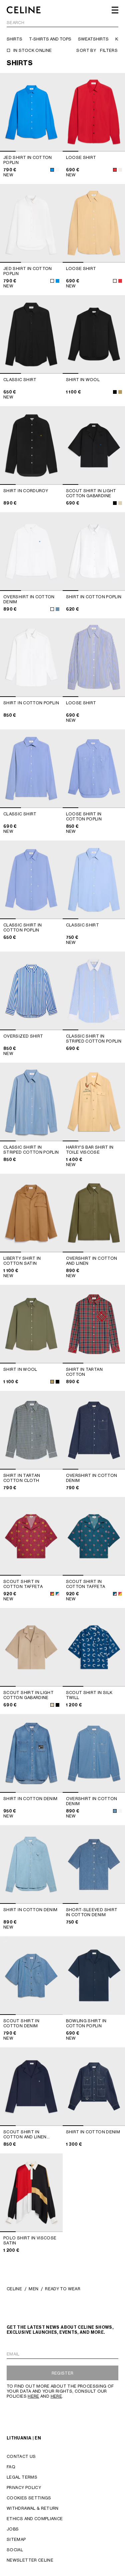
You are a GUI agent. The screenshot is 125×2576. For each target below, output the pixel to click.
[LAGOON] (52, 170)
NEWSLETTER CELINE (30, 2560)
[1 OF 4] (31, 112)
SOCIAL (15, 2550)
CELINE (14, 2289)
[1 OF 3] (31, 223)
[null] (57, 609)
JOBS (13, 2529)
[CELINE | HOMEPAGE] (24, 10)
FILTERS (109, 50)
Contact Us (21, 2456)
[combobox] (62, 24)
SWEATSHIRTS (93, 39)
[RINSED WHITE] (52, 609)
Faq (11, 2467)
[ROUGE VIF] (115, 170)
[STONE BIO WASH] (115, 1811)
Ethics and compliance (35, 2519)
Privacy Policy (24, 2488)
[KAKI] (120, 392)
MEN (33, 2289)
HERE (33, 2396)
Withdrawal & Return (33, 2508)
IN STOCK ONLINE (32, 50)
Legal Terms (22, 2477)
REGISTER (63, 2373)
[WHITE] (57, 170)
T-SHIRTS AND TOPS (50, 39)
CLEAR (111, 23)
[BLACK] (115, 392)
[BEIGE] (120, 503)
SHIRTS (14, 39)
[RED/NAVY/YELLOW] (52, 1594)
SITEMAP (16, 2539)
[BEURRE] (120, 170)
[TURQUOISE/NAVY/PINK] (57, 1594)
